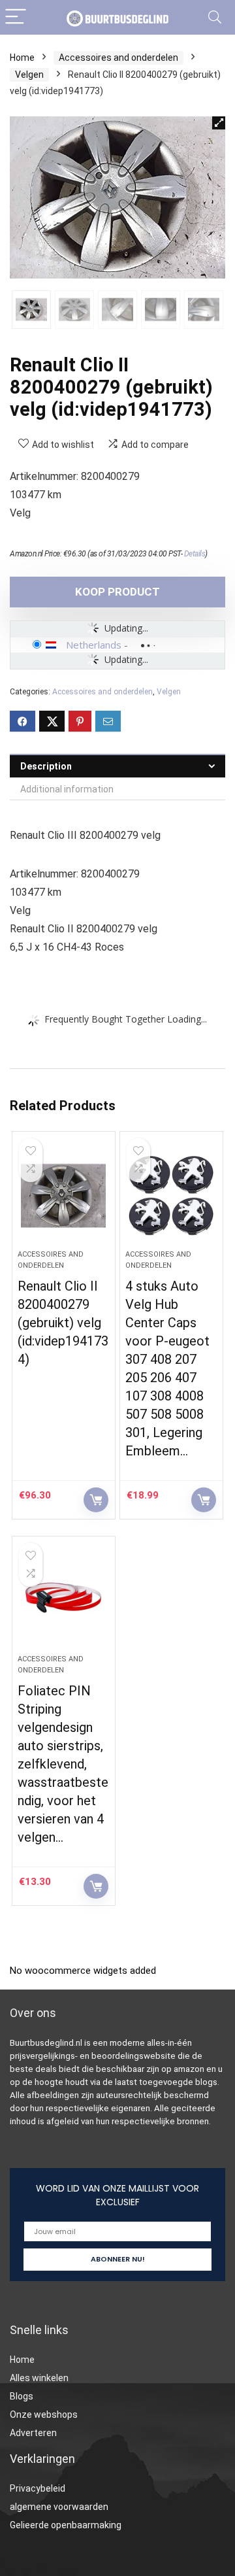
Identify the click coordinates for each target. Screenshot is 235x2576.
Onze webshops (44, 2415)
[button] (219, 123)
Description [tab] (46, 766)
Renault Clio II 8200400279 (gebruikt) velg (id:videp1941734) (63, 1323)
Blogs (22, 2396)
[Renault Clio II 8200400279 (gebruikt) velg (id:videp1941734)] (63, 1196)
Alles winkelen (39, 2378)
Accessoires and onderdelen (118, 58)
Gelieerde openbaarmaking (66, 2525)
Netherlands (94, 645)
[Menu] (16, 17)
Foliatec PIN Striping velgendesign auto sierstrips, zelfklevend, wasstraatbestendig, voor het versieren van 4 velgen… (63, 1764)
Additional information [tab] (67, 789)
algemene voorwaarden (59, 2507)
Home (22, 58)
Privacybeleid (38, 2488)
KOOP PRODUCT (117, 592)
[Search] (215, 17)
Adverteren (33, 2433)
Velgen (29, 75)
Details (195, 554)
